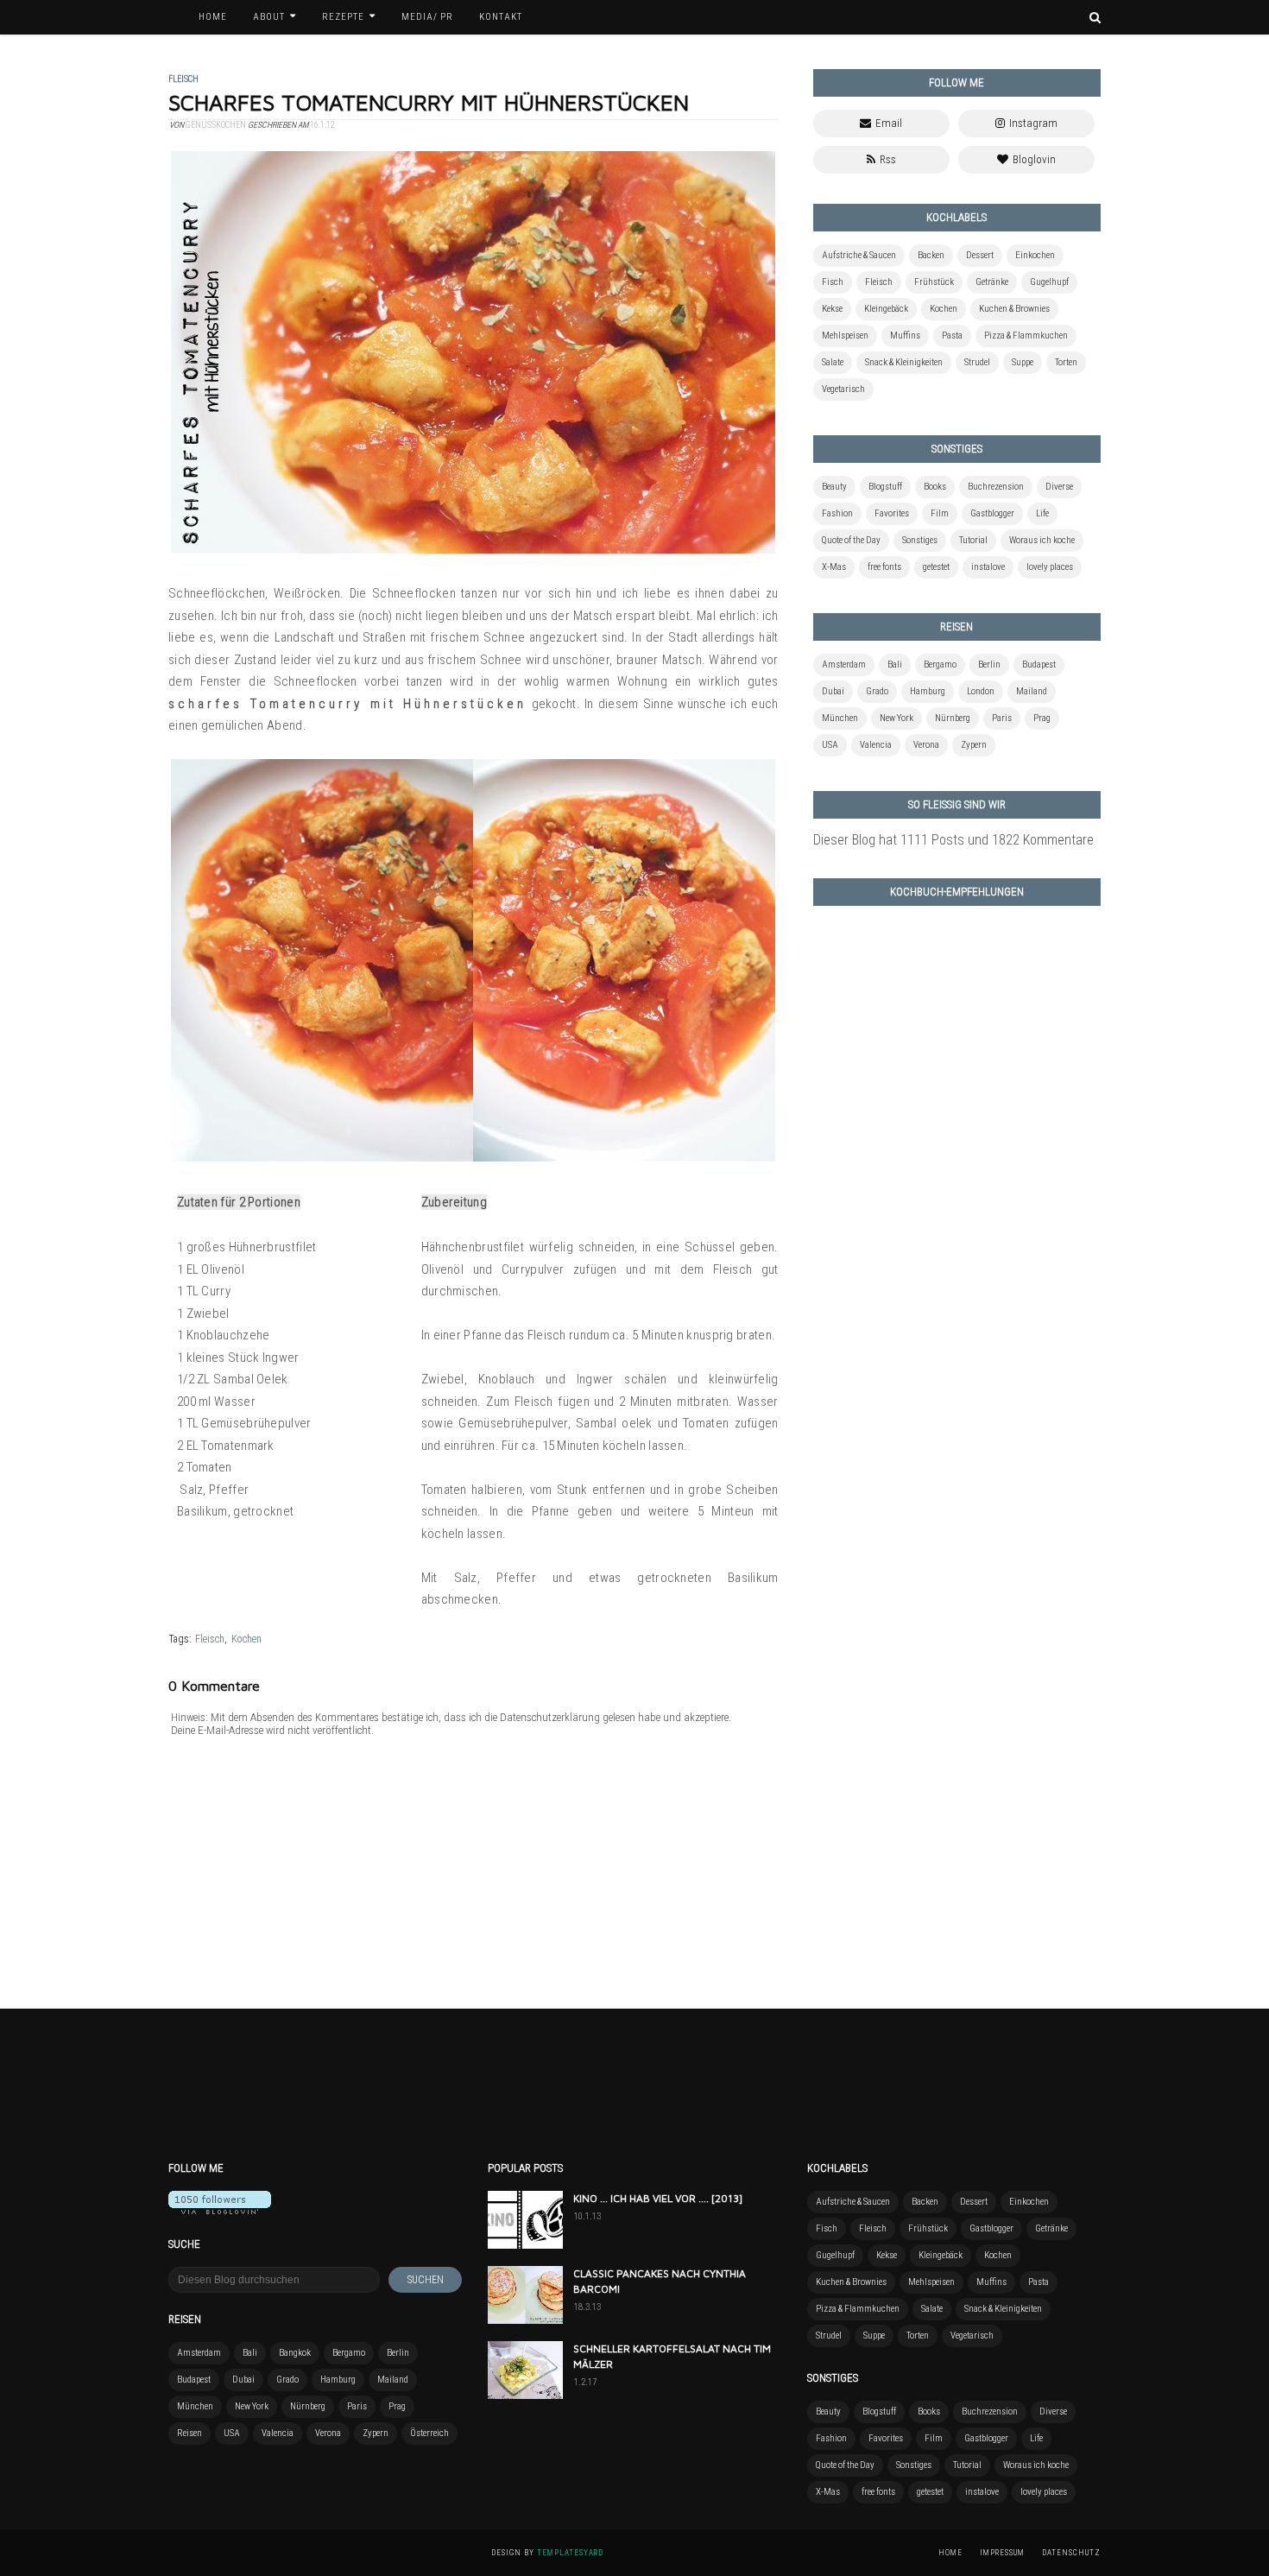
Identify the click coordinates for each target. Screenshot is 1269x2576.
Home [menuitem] (213, 17)
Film (940, 513)
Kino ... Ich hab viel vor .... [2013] (658, 2198)
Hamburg (928, 691)
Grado (877, 691)
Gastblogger (992, 513)
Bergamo (940, 665)
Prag (1042, 718)
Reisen (189, 2433)
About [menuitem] (269, 17)
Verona (926, 745)
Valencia (876, 745)
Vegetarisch (843, 389)
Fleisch (210, 1639)
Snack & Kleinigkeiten (904, 362)
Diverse (1059, 487)
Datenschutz (1071, 2553)
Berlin (989, 665)
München (840, 718)
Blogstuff (885, 487)
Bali (895, 665)
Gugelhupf (1049, 282)
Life (1042, 513)
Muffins (905, 335)
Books (935, 487)
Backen (931, 255)
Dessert (980, 255)
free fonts (884, 567)
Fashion (837, 513)
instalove (988, 567)
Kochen (246, 1639)
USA (830, 745)
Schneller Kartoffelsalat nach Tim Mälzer (672, 2356)
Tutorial (973, 540)
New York (897, 718)
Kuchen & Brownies (1014, 309)
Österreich (429, 2433)
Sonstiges (920, 540)
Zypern (974, 745)
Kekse (832, 309)
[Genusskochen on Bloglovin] (220, 2209)
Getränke (992, 282)
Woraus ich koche (1042, 540)
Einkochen (1035, 255)
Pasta (952, 335)
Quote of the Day (851, 540)
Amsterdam (844, 665)
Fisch (833, 282)
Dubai (833, 691)
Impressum (1002, 2553)
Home (950, 2553)
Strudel (977, 362)
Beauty (834, 487)
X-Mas (834, 567)
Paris (1002, 718)
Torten (1066, 362)
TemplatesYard (570, 2553)
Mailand (1032, 691)
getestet (936, 567)
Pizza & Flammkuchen (1026, 335)
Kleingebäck (886, 309)
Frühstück (934, 282)
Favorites (892, 513)
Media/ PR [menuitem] (427, 17)
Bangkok (295, 2353)
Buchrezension (996, 487)
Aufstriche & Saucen (859, 255)
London (981, 691)
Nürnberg (953, 718)
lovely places (1050, 567)
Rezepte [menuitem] (343, 17)
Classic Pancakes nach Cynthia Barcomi (660, 2281)
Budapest (1039, 665)
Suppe (1023, 362)
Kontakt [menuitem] (501, 17)
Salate (833, 362)
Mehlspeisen (845, 335)
